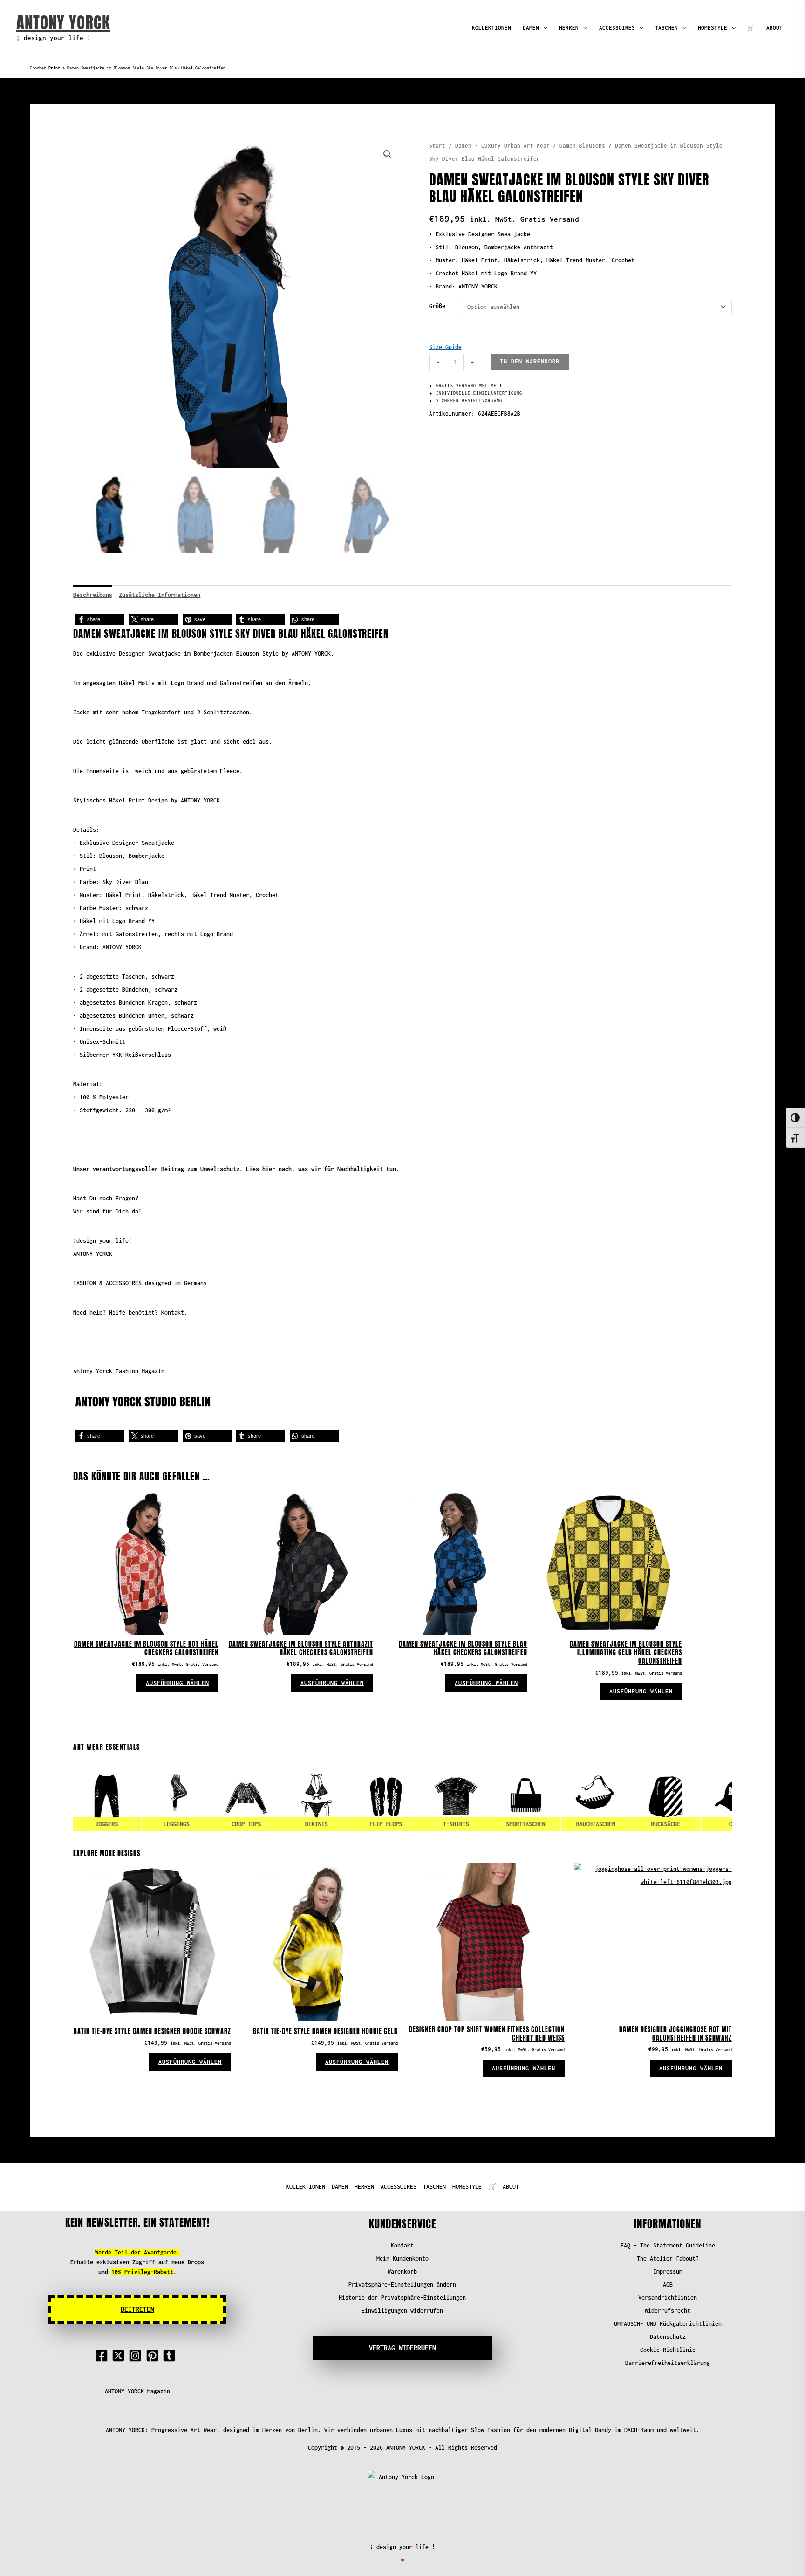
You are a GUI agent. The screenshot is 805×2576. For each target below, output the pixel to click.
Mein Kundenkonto (402, 2258)
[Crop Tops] (209, 1796)
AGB (668, 2285)
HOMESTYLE (713, 28)
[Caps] (698, 1796)
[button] (388, 154)
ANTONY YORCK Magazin (137, 2391)
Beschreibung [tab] (93, 595)
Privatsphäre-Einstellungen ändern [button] (402, 2285)
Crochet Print (45, 68)
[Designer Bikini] (279, 1796)
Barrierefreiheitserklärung (668, 2363)
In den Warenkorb (530, 361)
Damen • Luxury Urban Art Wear (502, 146)
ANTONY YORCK (63, 23)
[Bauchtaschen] (558, 1796)
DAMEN (531, 28)
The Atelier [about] (668, 2258)
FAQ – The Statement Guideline (668, 2245)
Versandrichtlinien (668, 2298)
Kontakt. (174, 1312)
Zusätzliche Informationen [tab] (160, 595)
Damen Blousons (582, 146)
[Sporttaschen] (488, 1796)
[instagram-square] (137, 2356)
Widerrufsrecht (668, 2311)
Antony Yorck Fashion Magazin (119, 1371)
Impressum (668, 2271)
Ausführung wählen (177, 1683)
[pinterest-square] (154, 2356)
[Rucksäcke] (628, 1796)
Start (437, 146)
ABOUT (774, 28)
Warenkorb (402, 2271)
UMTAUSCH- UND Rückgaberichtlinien (668, 2324)
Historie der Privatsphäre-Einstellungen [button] (402, 2298)
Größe (437, 306)
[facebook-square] (103, 2356)
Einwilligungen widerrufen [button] (402, 2311)
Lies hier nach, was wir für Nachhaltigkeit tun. (323, 1169)
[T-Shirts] (418, 1796)
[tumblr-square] (171, 2356)
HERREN (569, 28)
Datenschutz (668, 2337)
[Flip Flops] (348, 1796)
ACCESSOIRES (617, 28)
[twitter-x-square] (120, 2356)
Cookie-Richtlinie (668, 2350)
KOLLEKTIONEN (491, 28)
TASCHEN (666, 28)
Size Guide (445, 347)
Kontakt (402, 2245)
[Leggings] (139, 1796)
